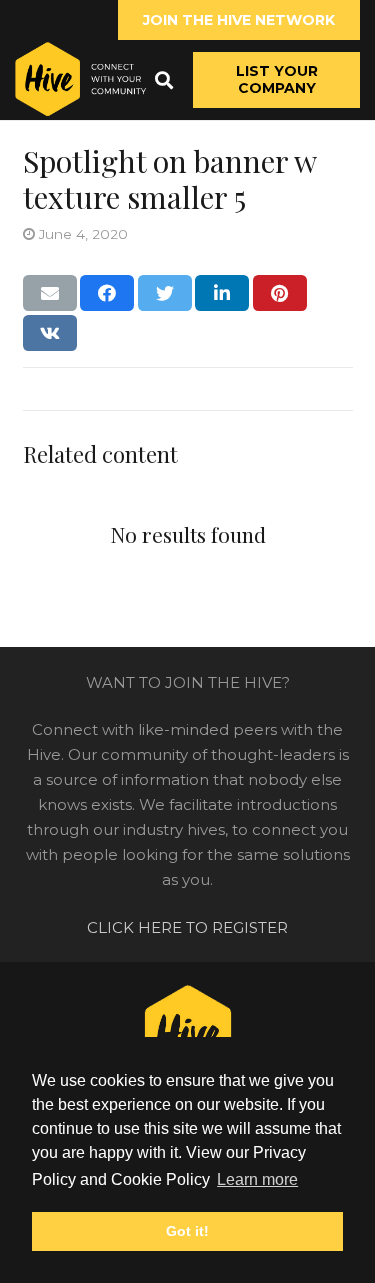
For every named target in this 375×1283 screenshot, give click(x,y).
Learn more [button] (257, 1179)
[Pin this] (280, 293)
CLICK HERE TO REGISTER (187, 927)
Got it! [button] (187, 1231)
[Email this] (50, 293)
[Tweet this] (165, 293)
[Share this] (107, 293)
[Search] (164, 80)
